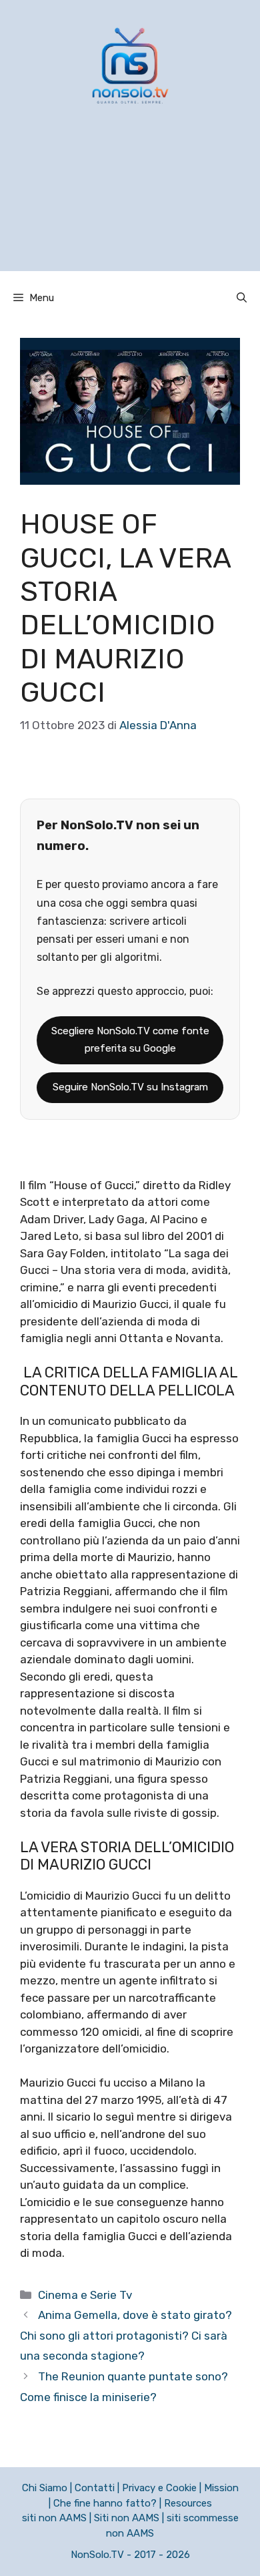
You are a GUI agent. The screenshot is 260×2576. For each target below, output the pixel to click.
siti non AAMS (54, 2518)
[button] (242, 298)
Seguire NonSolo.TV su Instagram (130, 1087)
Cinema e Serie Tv (85, 2295)
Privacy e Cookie (159, 2488)
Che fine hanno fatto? (105, 2503)
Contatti (95, 2488)
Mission (221, 2488)
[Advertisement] (130, 205)
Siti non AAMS (127, 2518)
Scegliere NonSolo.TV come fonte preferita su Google (130, 1040)
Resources (188, 2503)
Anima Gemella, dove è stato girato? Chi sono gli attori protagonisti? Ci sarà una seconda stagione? (126, 2335)
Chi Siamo (45, 2488)
